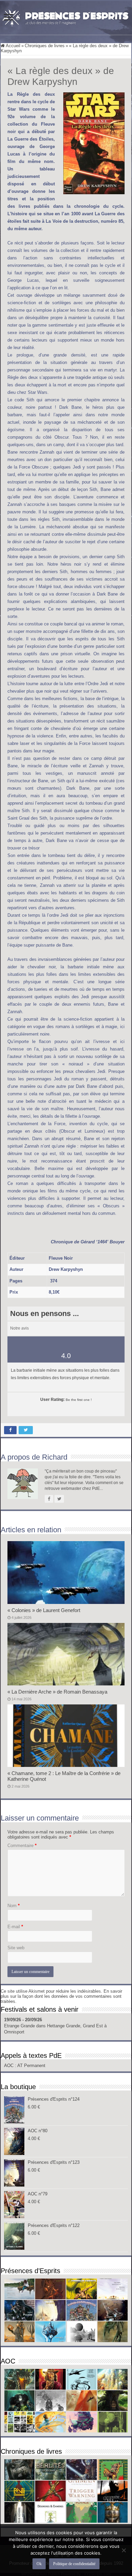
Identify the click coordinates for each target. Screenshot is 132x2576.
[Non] (124, 2550)
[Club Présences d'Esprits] (66, 17)
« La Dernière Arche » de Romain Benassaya (57, 1692)
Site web (16, 1948)
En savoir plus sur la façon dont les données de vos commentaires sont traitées (61, 1996)
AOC (9, 2066)
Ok (39, 2564)
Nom (14, 1906)
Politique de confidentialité (74, 2564)
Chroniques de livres (45, 46)
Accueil (13, 46)
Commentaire (22, 1846)
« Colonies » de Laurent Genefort (44, 1610)
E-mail (15, 1927)
